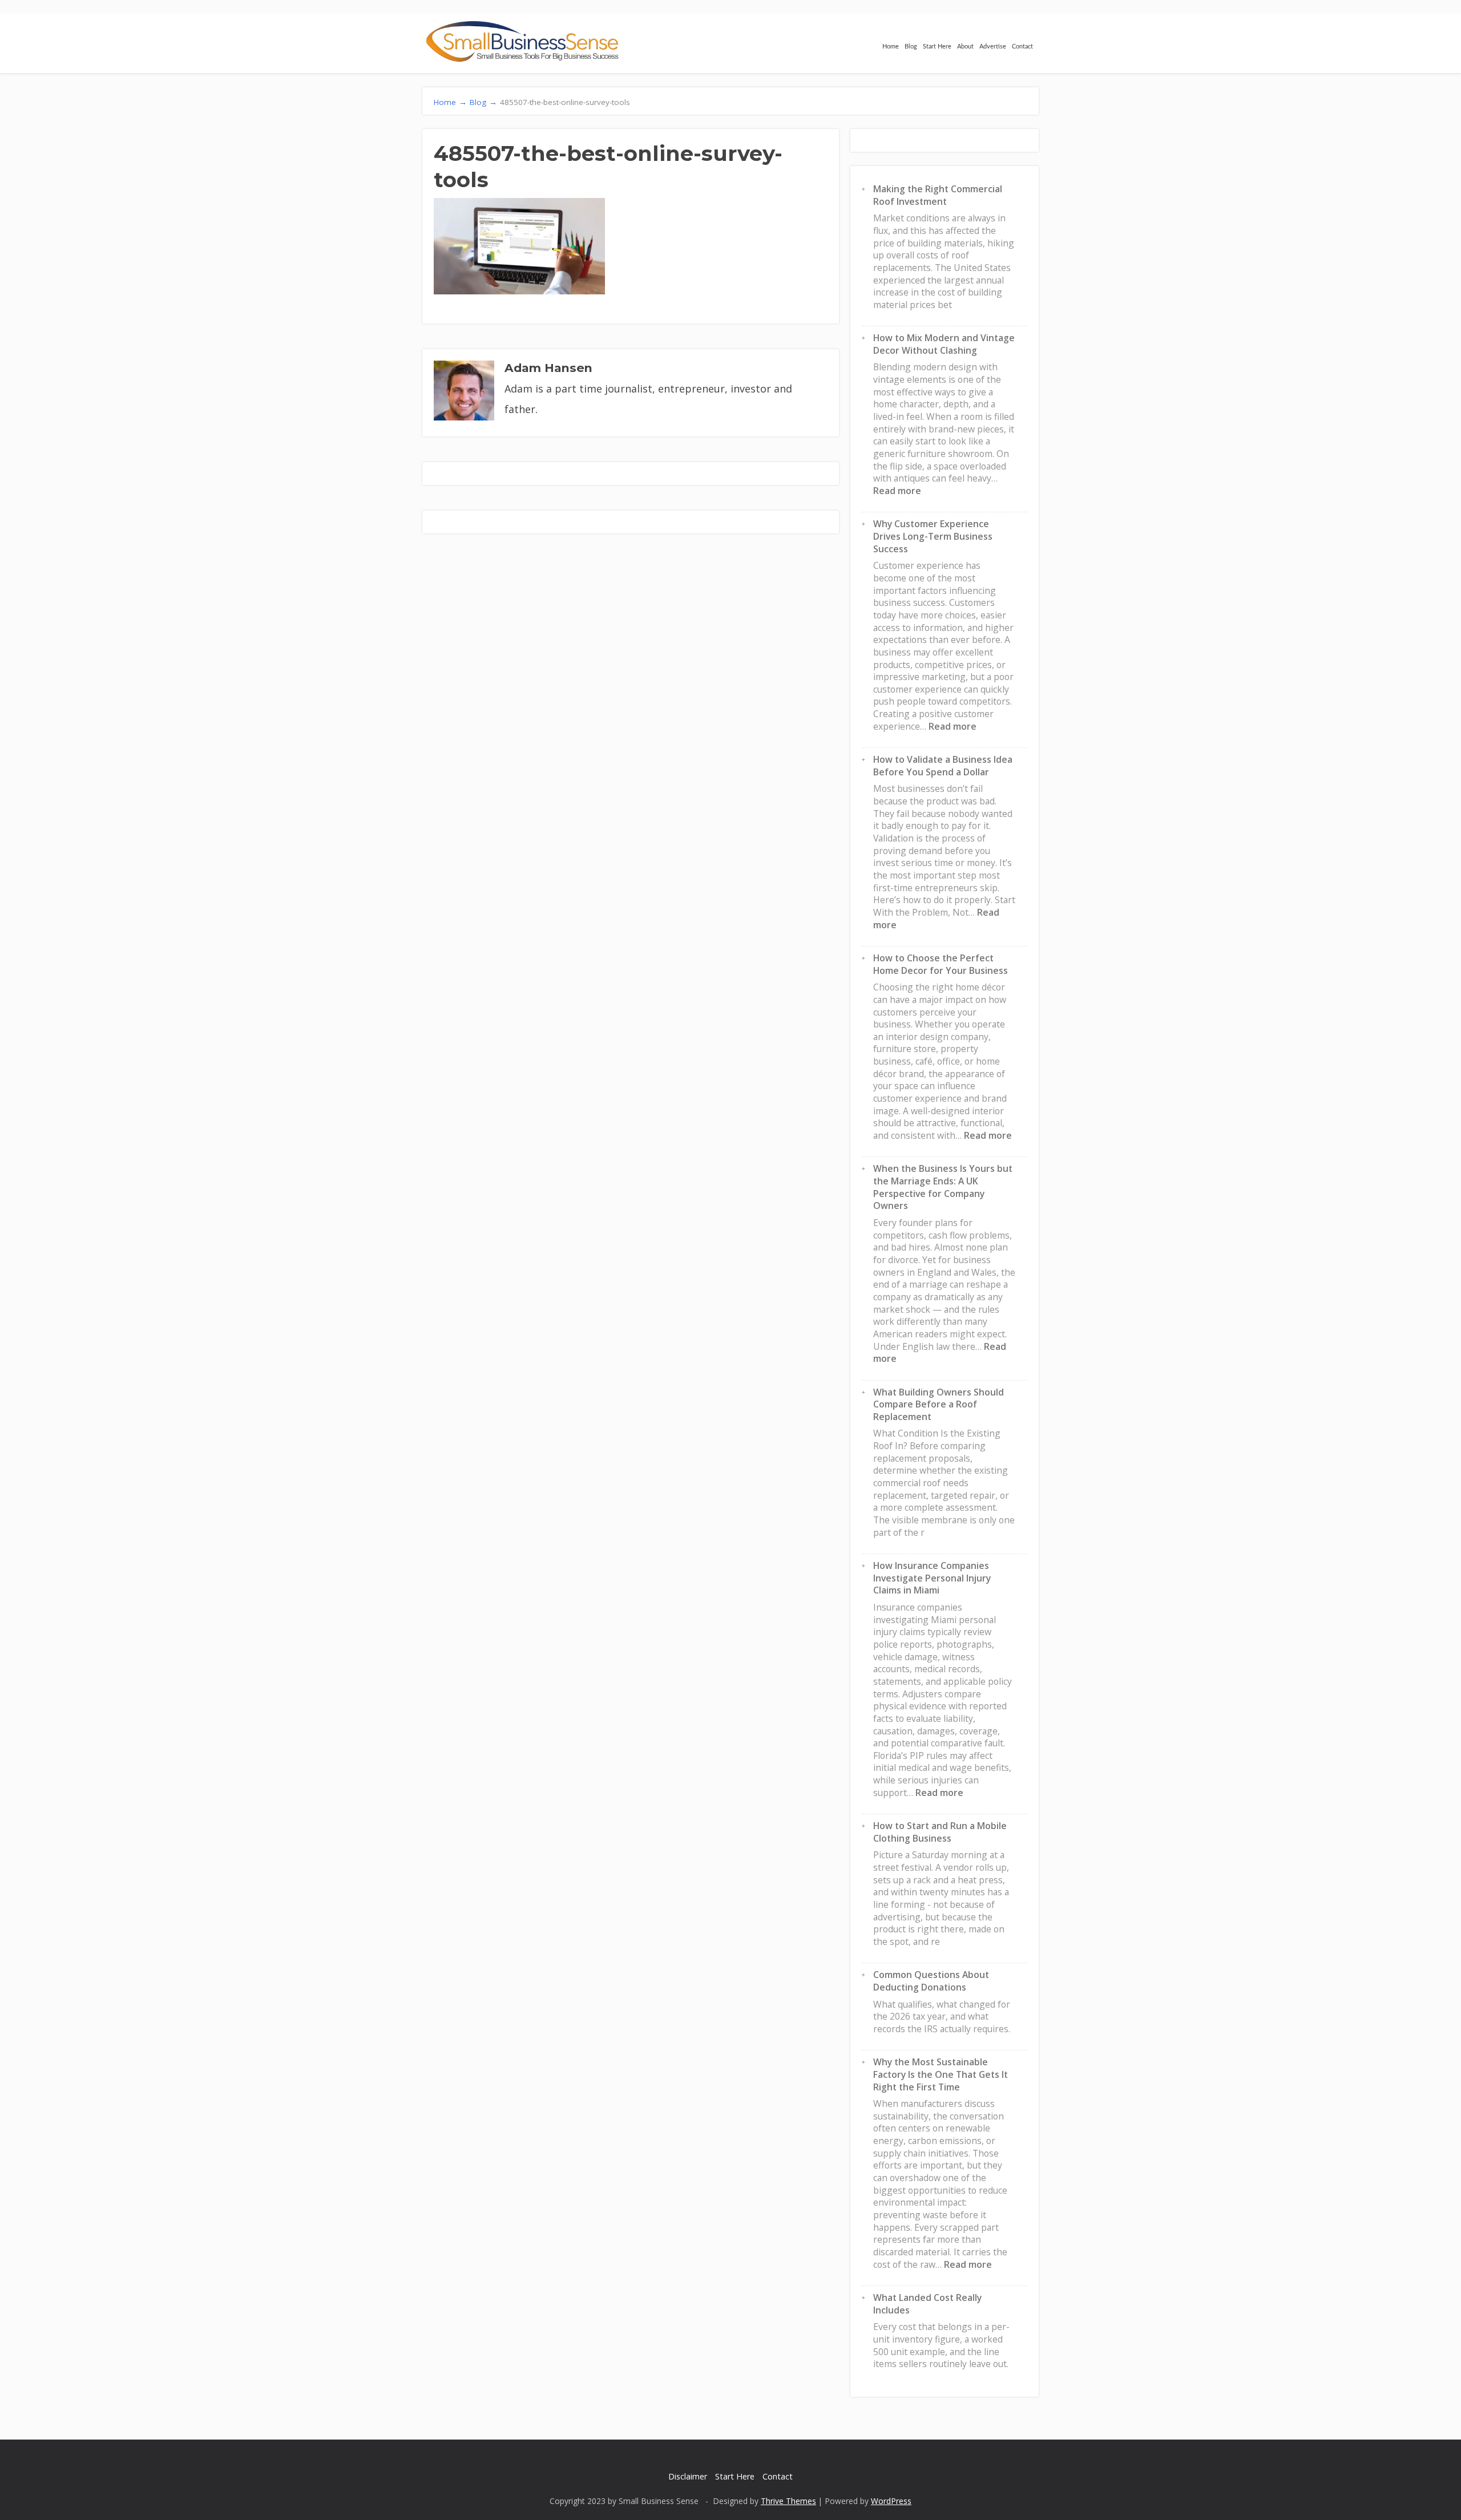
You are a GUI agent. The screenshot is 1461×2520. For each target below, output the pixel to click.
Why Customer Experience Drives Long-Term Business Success (933, 536)
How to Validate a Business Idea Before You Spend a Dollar (943, 766)
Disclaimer (688, 2476)
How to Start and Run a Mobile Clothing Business (940, 1832)
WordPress (891, 2501)
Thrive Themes (788, 2501)
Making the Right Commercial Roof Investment (938, 195)
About (965, 46)
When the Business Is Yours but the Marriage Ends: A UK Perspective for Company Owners (943, 1187)
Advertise (993, 46)
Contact (1022, 46)
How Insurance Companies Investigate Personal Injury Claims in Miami (932, 1578)
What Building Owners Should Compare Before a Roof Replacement (939, 1404)
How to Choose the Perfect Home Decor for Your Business (941, 964)
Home (891, 46)
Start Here (937, 46)
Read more (897, 491)
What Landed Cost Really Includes (927, 2304)
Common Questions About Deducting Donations (931, 1981)
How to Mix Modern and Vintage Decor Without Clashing (944, 344)
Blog (911, 46)
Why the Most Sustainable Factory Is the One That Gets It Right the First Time (941, 2074)
